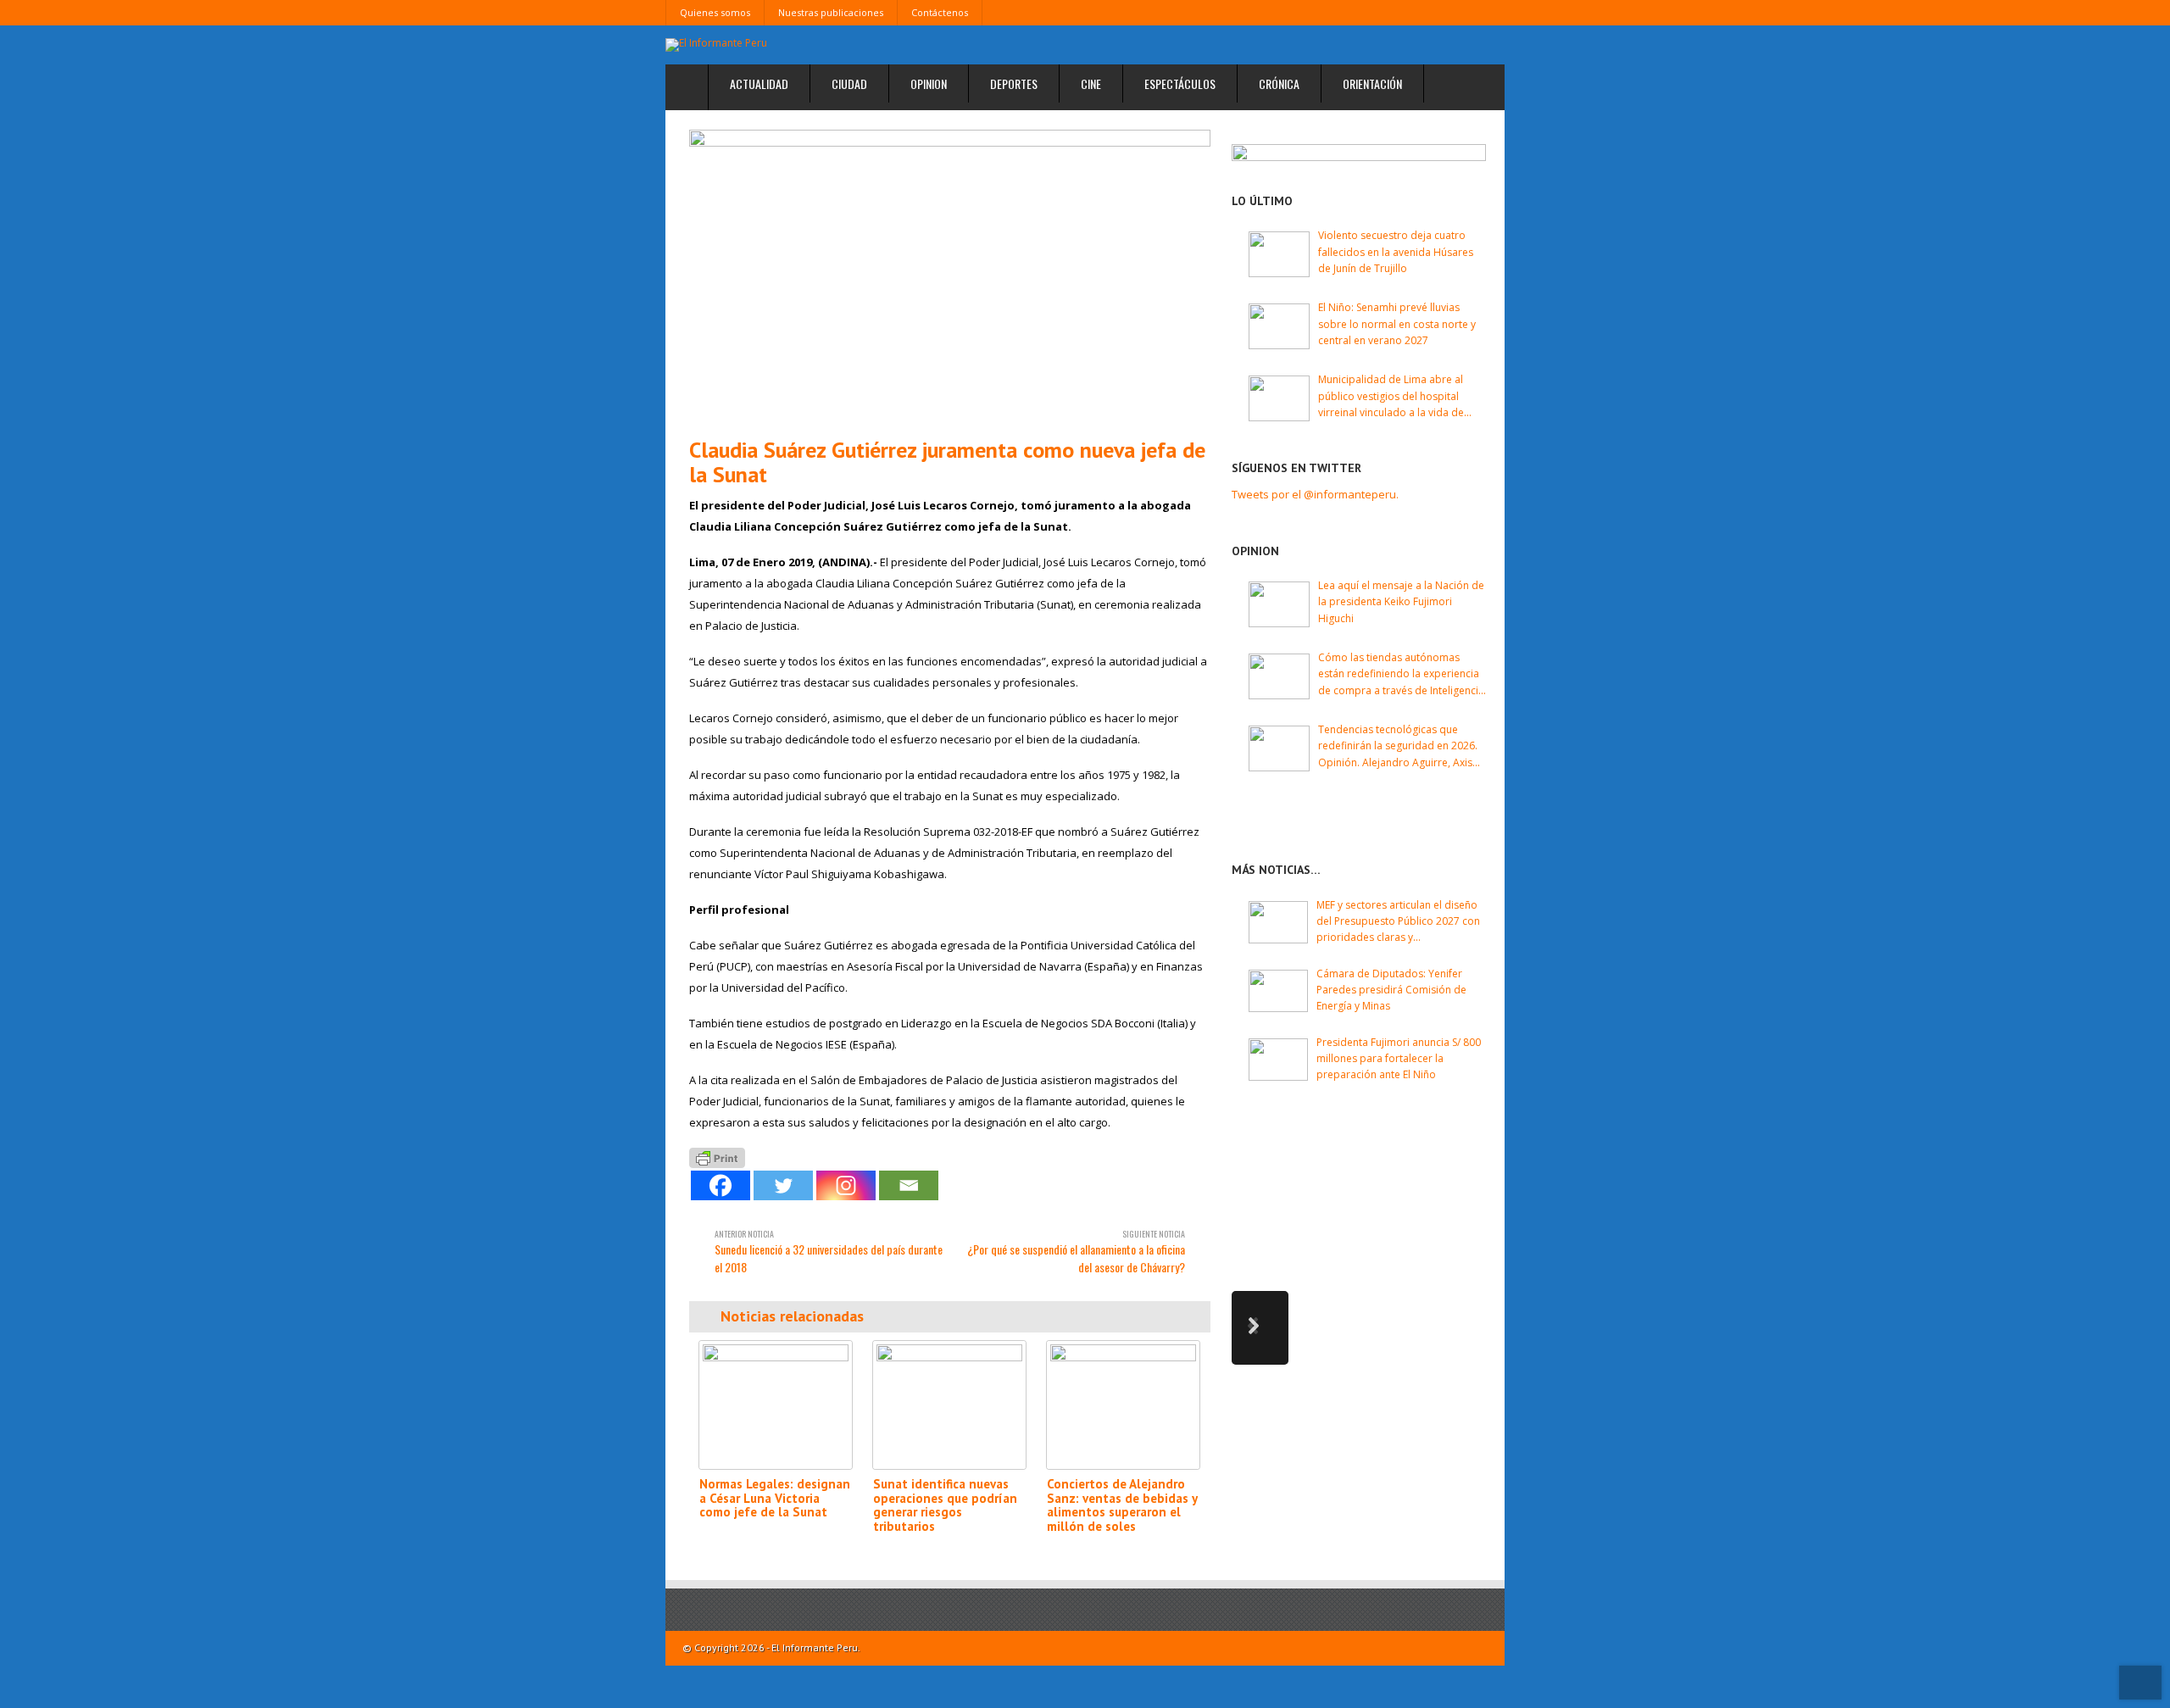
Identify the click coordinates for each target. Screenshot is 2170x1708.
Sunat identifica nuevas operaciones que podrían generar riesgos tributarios (945, 1505)
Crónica (1279, 83)
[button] (1260, 1328)
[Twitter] (783, 1185)
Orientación (1372, 83)
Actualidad (759, 83)
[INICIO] (687, 88)
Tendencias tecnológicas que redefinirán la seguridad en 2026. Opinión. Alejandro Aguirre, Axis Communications (1398, 746)
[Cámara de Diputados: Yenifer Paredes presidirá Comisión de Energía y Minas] (1278, 991)
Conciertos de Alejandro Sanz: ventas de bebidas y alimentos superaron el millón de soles (1122, 1505)
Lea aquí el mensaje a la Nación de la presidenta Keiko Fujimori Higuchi (1401, 601)
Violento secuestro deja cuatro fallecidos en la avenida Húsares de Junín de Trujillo (1396, 251)
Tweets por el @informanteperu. (1315, 494)
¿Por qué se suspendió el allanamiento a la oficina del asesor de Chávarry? (1076, 1252)
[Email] (909, 1185)
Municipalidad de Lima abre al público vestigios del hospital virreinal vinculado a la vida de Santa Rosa (1391, 396)
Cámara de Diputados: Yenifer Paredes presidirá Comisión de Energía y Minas (1391, 990)
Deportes (1014, 83)
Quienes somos (715, 12)
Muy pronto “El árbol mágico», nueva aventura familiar (1400, 1151)
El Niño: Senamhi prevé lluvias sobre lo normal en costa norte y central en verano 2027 (1397, 323)
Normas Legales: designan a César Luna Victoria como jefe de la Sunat (775, 1498)
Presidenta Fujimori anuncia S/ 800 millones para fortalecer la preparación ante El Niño (1399, 1058)
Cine (1091, 83)
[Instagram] (846, 1185)
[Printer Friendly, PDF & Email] (717, 1157)
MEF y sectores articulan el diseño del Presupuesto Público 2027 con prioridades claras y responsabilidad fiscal (1398, 922)
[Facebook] (721, 1185)
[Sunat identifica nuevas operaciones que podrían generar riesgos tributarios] (949, 1405)
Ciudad (849, 83)
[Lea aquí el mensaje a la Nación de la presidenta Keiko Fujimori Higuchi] (1279, 604)
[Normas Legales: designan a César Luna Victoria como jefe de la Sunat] (776, 1405)
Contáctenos (940, 12)
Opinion (929, 83)
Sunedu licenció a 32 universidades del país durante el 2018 (829, 1252)
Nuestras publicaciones (831, 12)
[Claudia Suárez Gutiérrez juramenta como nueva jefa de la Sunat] (950, 277)
